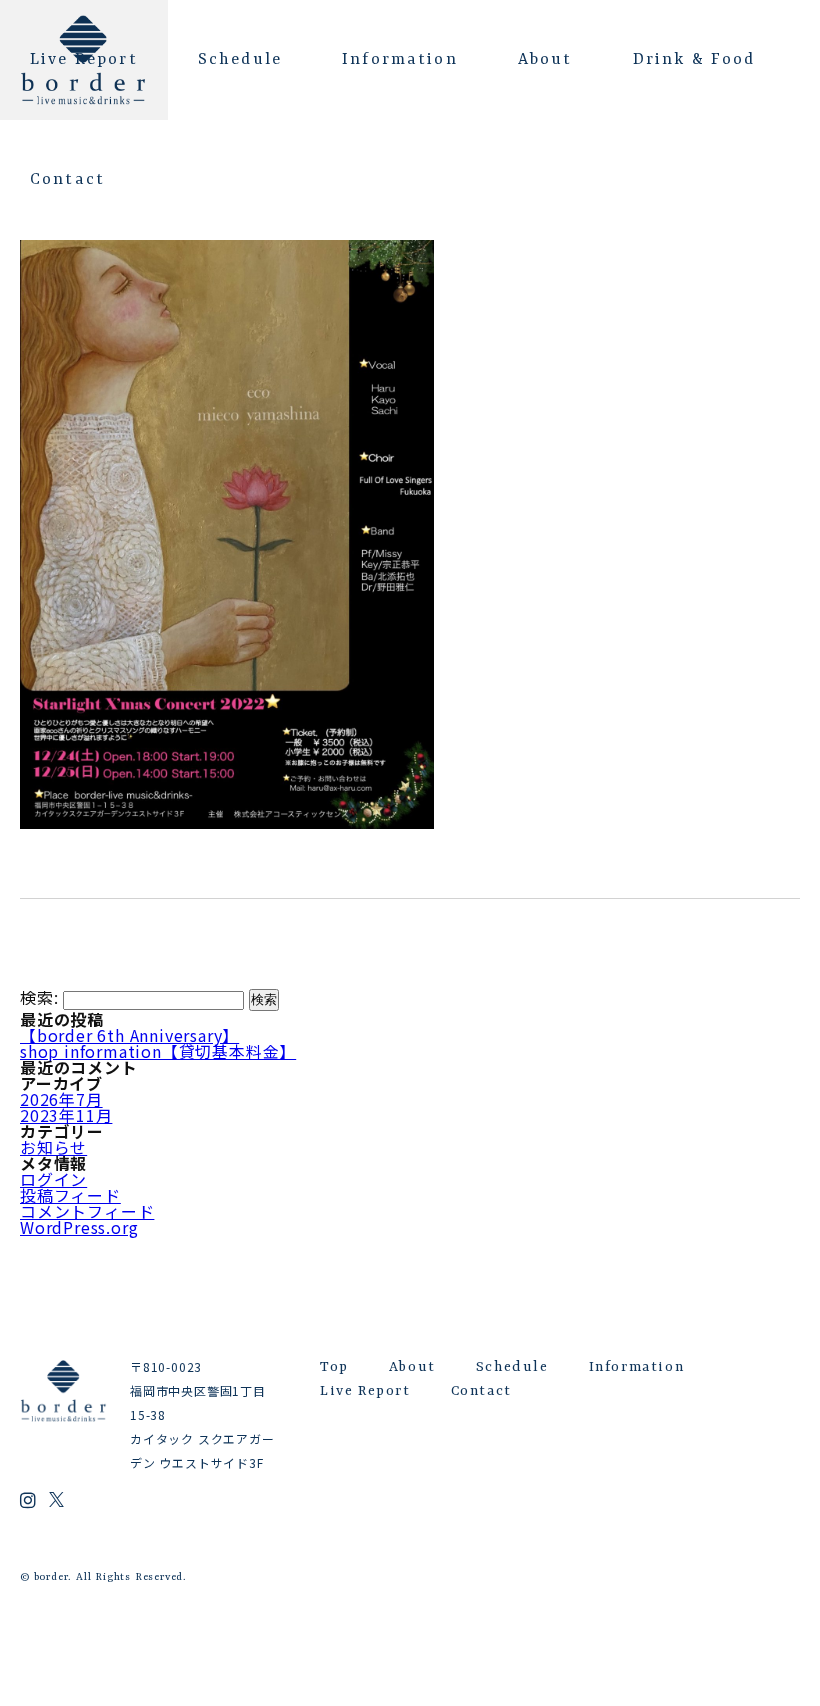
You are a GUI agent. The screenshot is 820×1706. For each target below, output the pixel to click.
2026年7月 (61, 1099)
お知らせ (53, 1147)
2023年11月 (66, 1115)
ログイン (53, 1179)
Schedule (240, 60)
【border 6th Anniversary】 (129, 1035)
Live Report (84, 60)
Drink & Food (694, 60)
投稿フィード (70, 1195)
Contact (67, 180)
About (545, 60)
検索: (39, 998)
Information (400, 60)
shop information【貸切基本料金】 (158, 1051)
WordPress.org (79, 1227)
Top (334, 1367)
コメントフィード (87, 1211)
